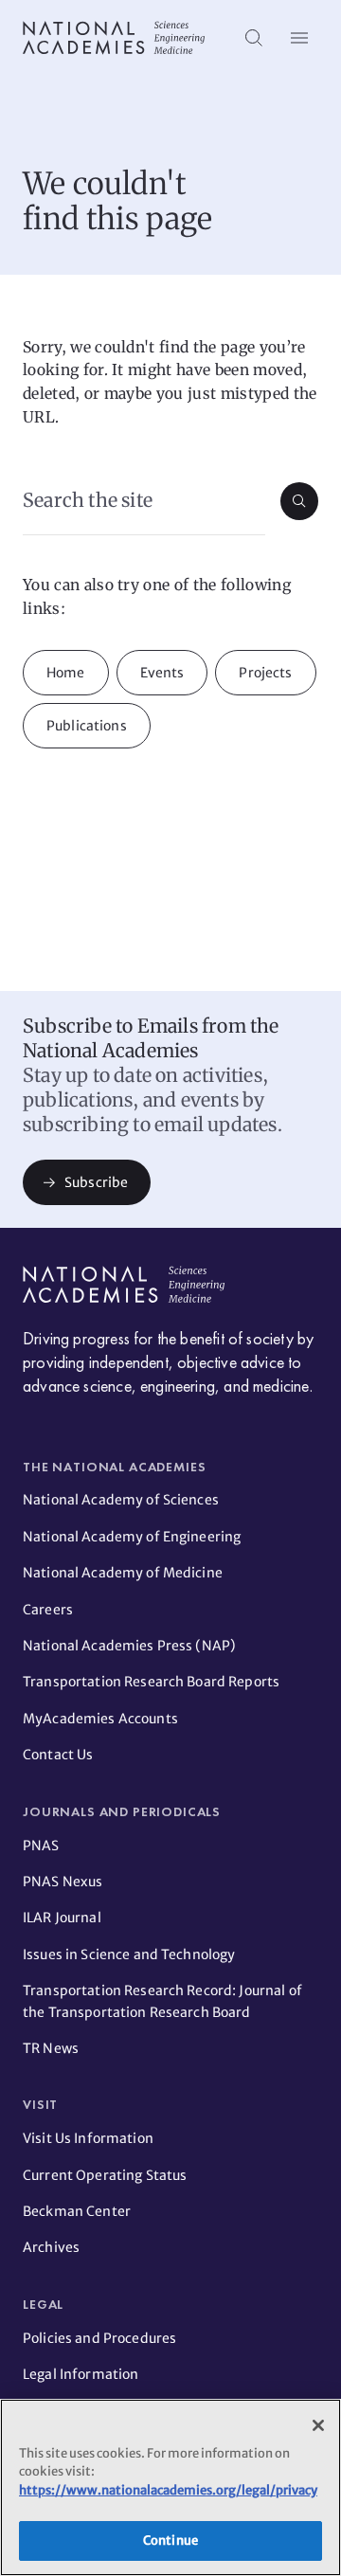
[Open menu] (299, 38)
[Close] (318, 2425)
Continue (170, 2540)
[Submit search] (299, 501)
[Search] (254, 38)
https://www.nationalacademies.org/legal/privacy (168, 2490)
